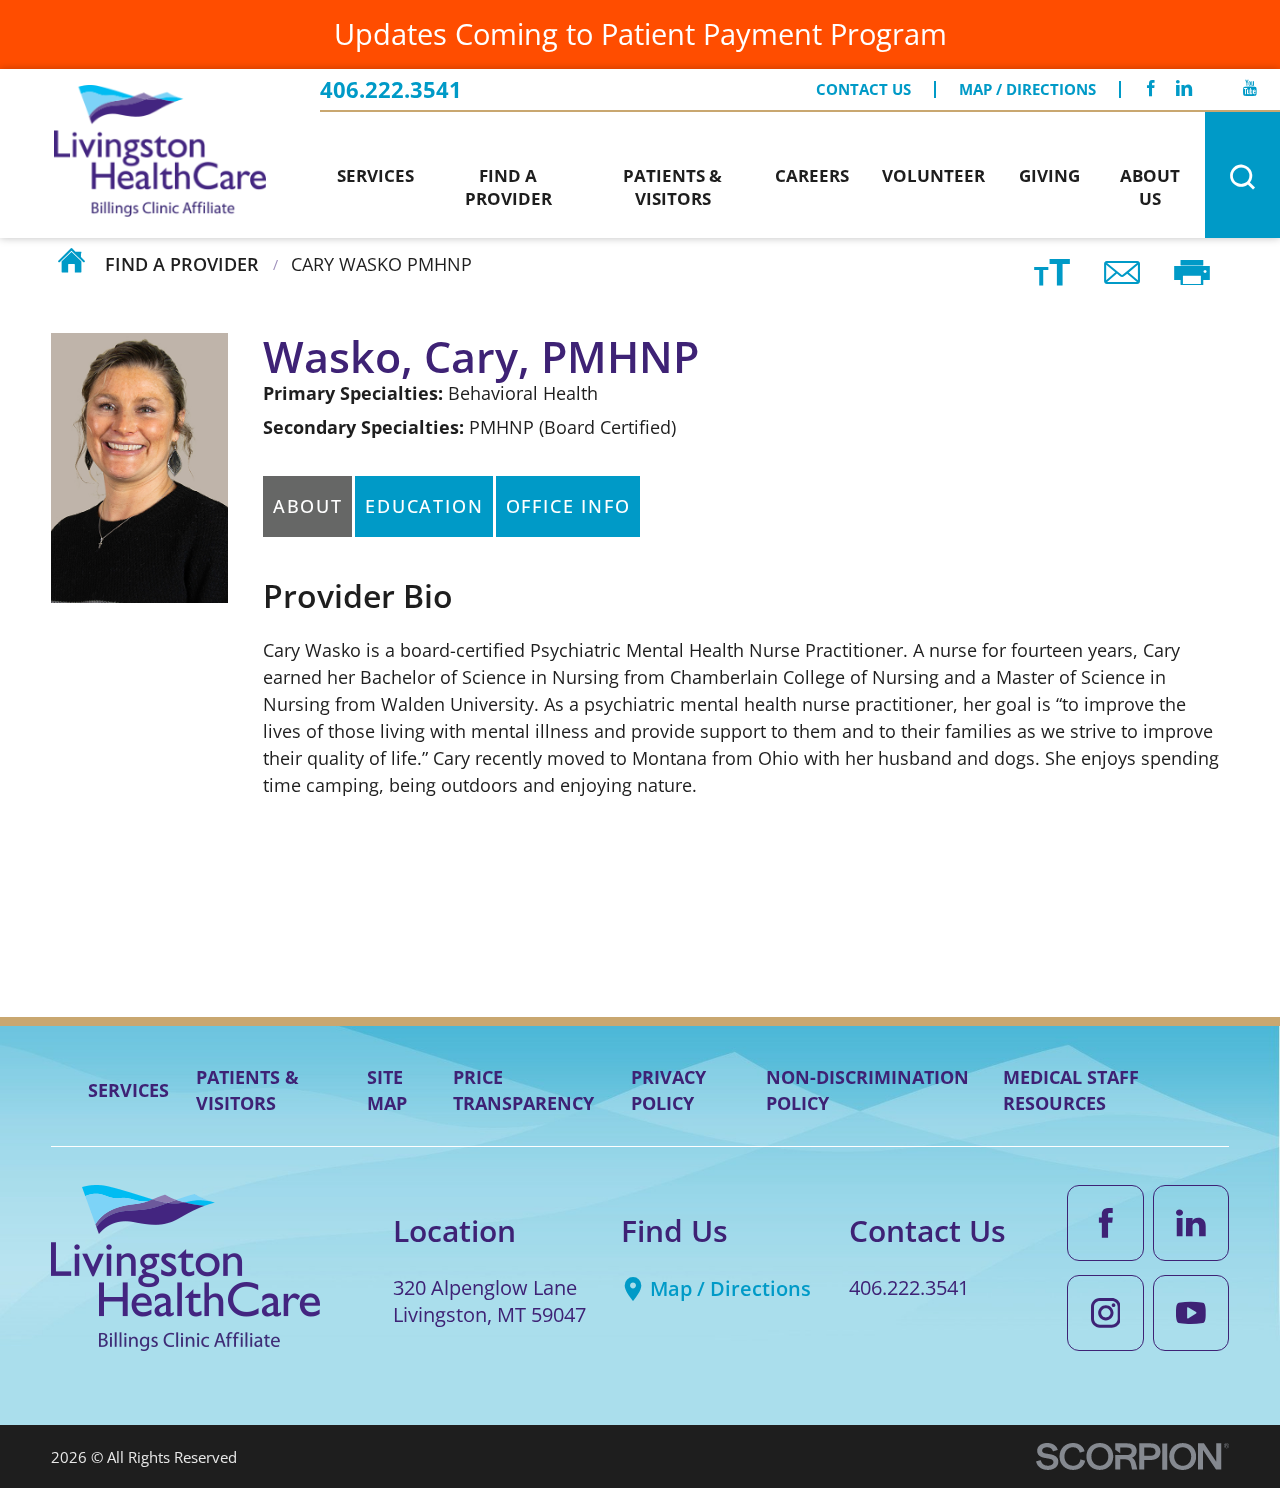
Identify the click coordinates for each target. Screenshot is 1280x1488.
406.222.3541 (391, 90)
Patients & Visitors (247, 1089)
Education (424, 506)
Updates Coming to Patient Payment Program (640, 33)
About (308, 506)
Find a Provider (182, 263)
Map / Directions (1027, 89)
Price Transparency (523, 1089)
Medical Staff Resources (1071, 1089)
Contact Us (863, 89)
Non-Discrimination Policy (867, 1089)
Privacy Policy (668, 1089)
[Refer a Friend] (1122, 270)
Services (128, 1090)
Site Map (387, 1089)
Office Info (568, 506)
